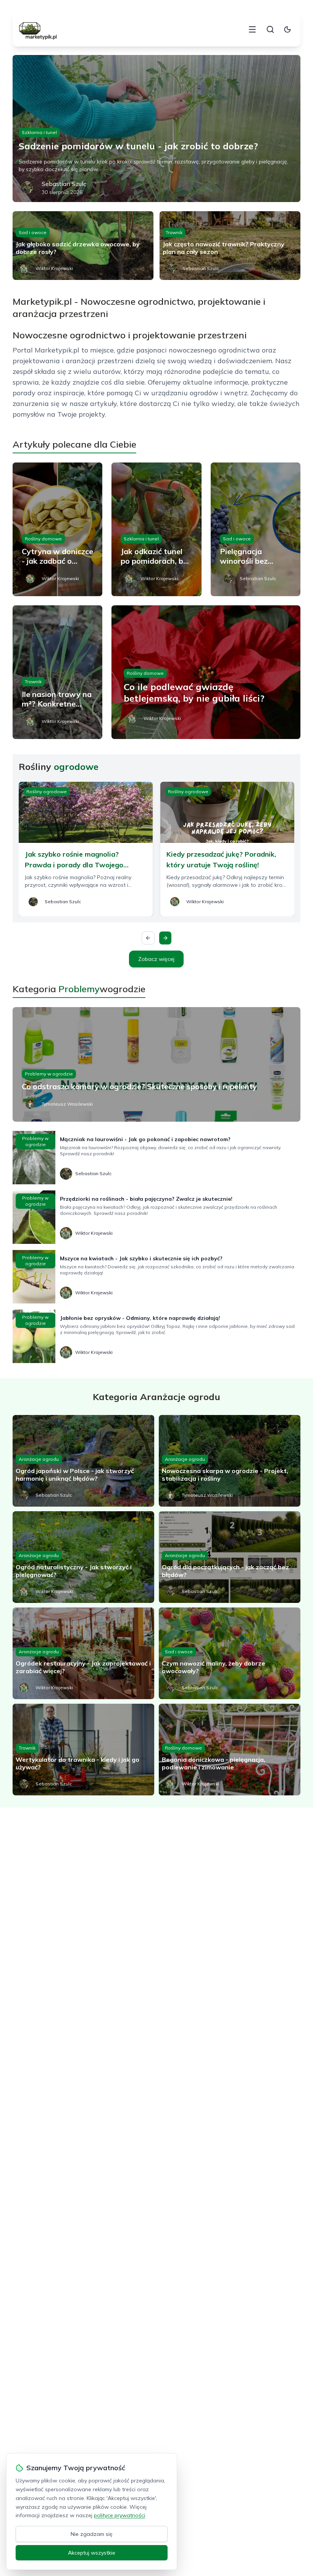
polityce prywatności (119, 2515)
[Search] (270, 29)
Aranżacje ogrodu (39, 1459)
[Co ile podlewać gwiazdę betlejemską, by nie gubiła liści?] (206, 672)
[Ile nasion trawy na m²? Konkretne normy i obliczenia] (57, 672)
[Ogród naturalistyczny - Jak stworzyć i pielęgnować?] (83, 1557)
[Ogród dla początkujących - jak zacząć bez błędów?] (230, 1557)
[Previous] (148, 938)
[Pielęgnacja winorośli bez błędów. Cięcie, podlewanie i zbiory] (256, 529)
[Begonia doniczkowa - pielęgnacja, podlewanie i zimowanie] (230, 1750)
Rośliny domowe (43, 539)
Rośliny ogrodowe (47, 792)
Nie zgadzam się (92, 2534)
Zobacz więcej (156, 959)
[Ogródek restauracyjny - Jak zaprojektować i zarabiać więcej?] (83, 1653)
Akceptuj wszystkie (92, 2553)
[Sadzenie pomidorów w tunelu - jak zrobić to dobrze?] (156, 129)
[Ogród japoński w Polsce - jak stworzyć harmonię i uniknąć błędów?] (83, 1461)
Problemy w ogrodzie (49, 1074)
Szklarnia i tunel (39, 132)
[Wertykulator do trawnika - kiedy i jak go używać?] (83, 1750)
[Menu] (252, 29)
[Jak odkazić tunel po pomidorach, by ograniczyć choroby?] (156, 529)
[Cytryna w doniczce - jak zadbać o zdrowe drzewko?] (57, 529)
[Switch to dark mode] (287, 29)
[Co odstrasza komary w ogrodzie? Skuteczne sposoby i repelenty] (156, 1064)
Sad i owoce (33, 232)
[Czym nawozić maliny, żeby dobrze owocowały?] (230, 1653)
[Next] (165, 938)
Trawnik (174, 232)
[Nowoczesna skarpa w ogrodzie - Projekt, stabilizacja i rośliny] (230, 1461)
